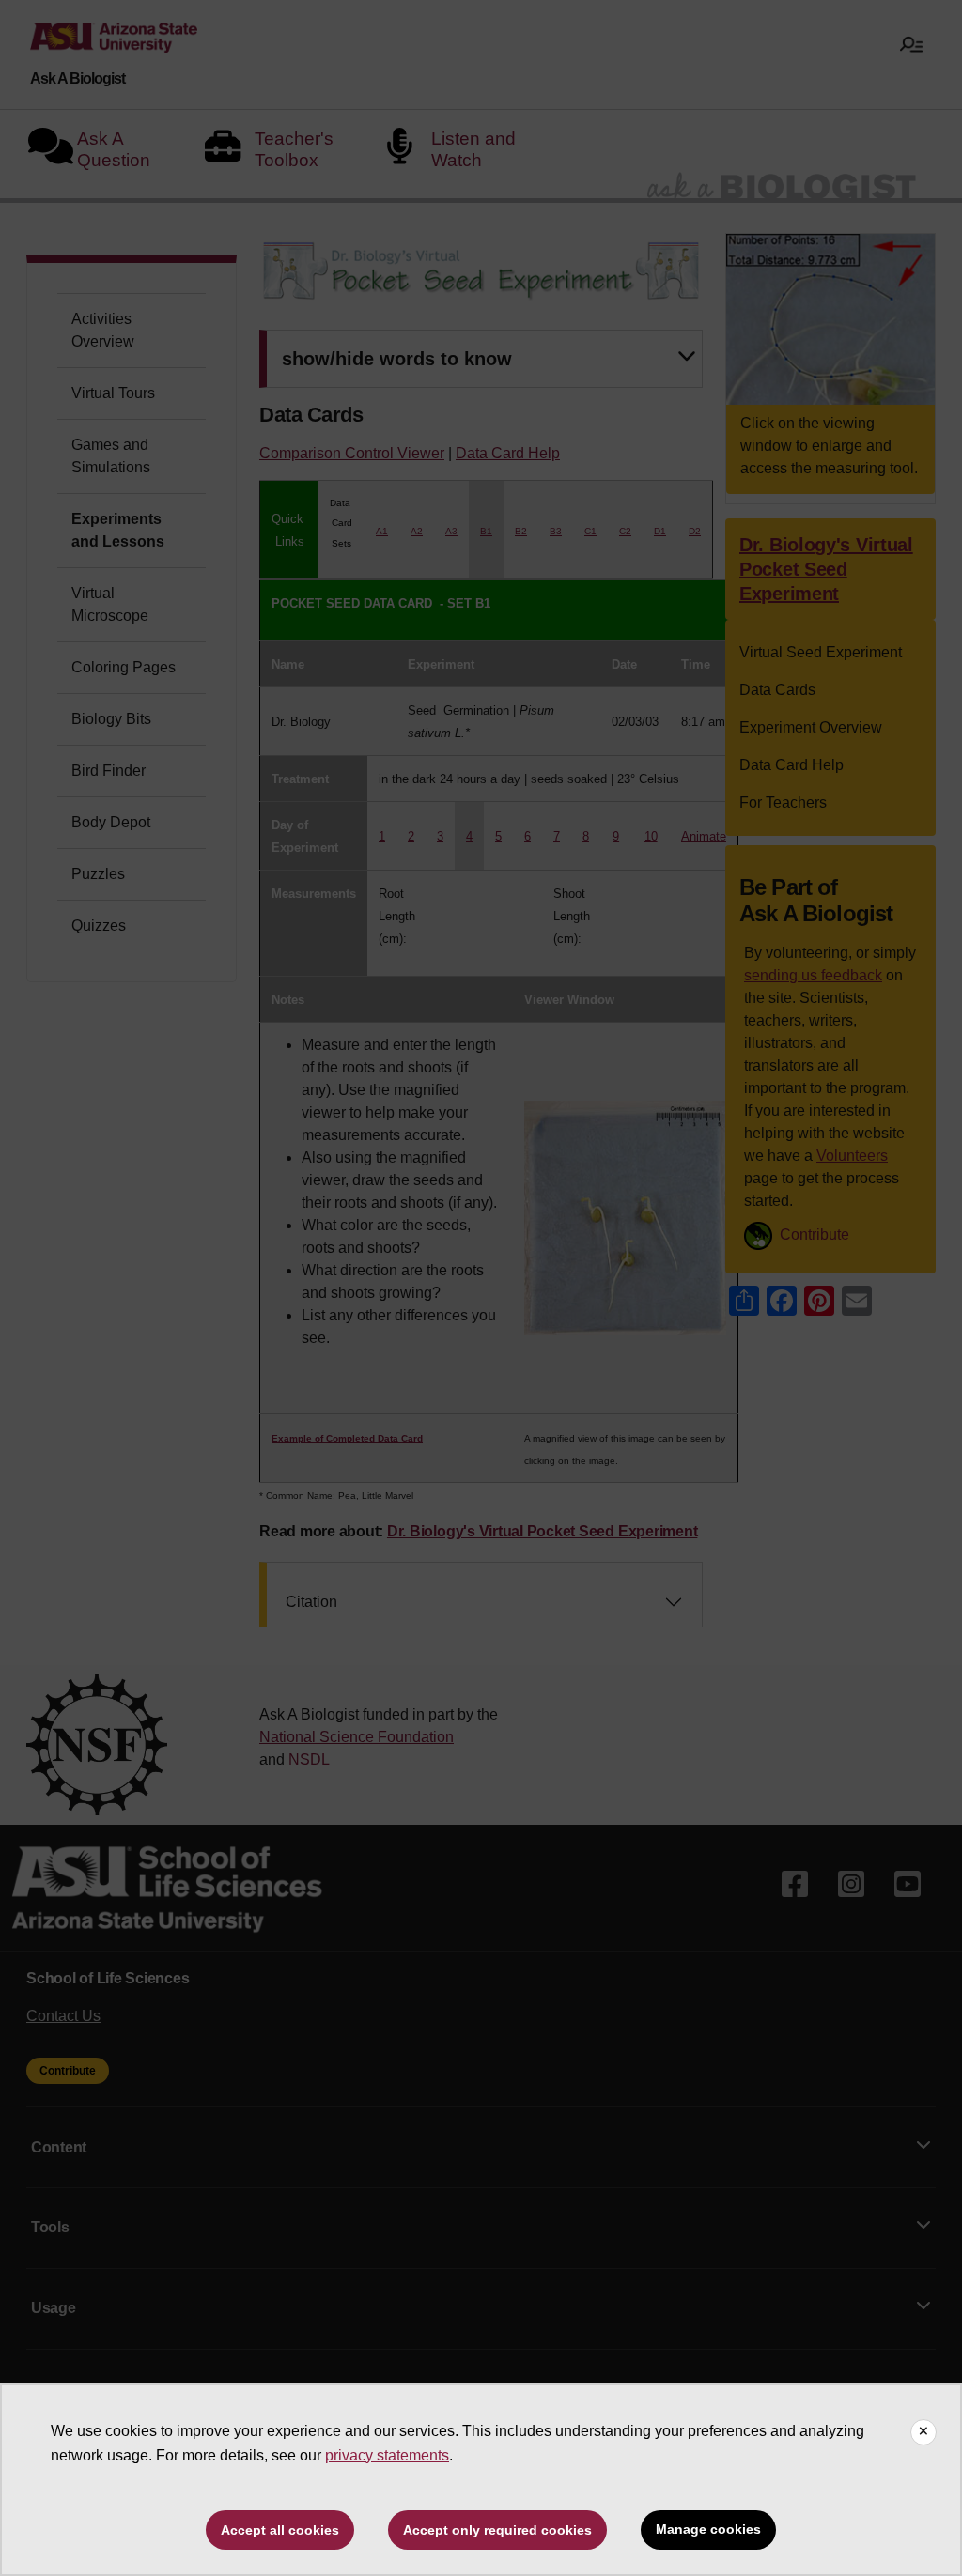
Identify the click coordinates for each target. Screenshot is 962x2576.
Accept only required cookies (497, 2530)
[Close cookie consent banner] (923, 2432)
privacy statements (387, 2455)
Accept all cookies (280, 2530)
